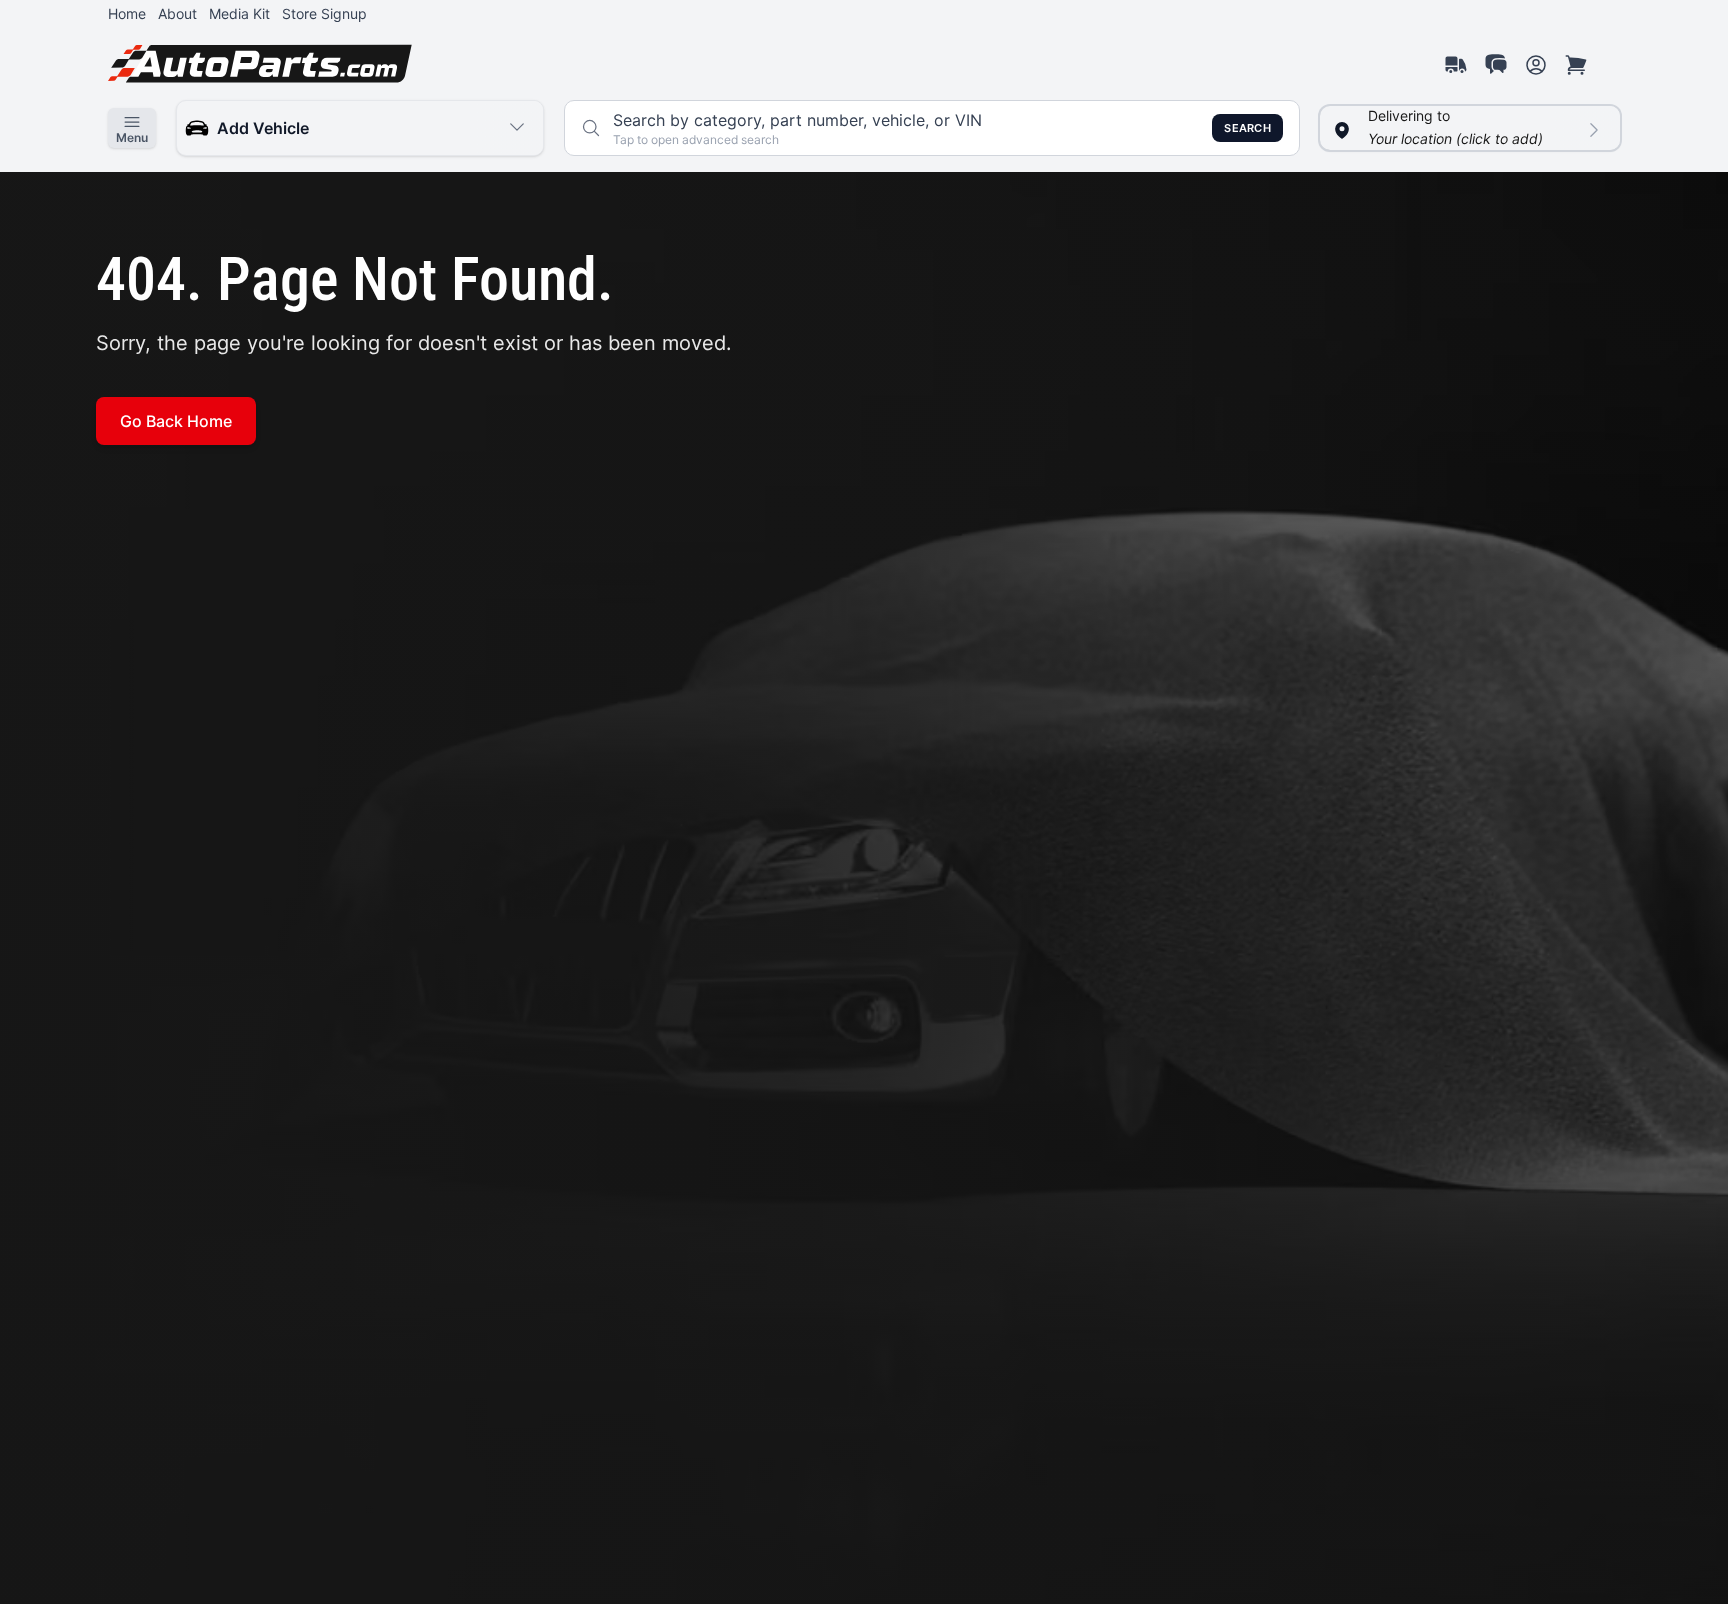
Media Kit (239, 13)
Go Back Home (176, 421)
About (177, 13)
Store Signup (324, 13)
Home (127, 13)
